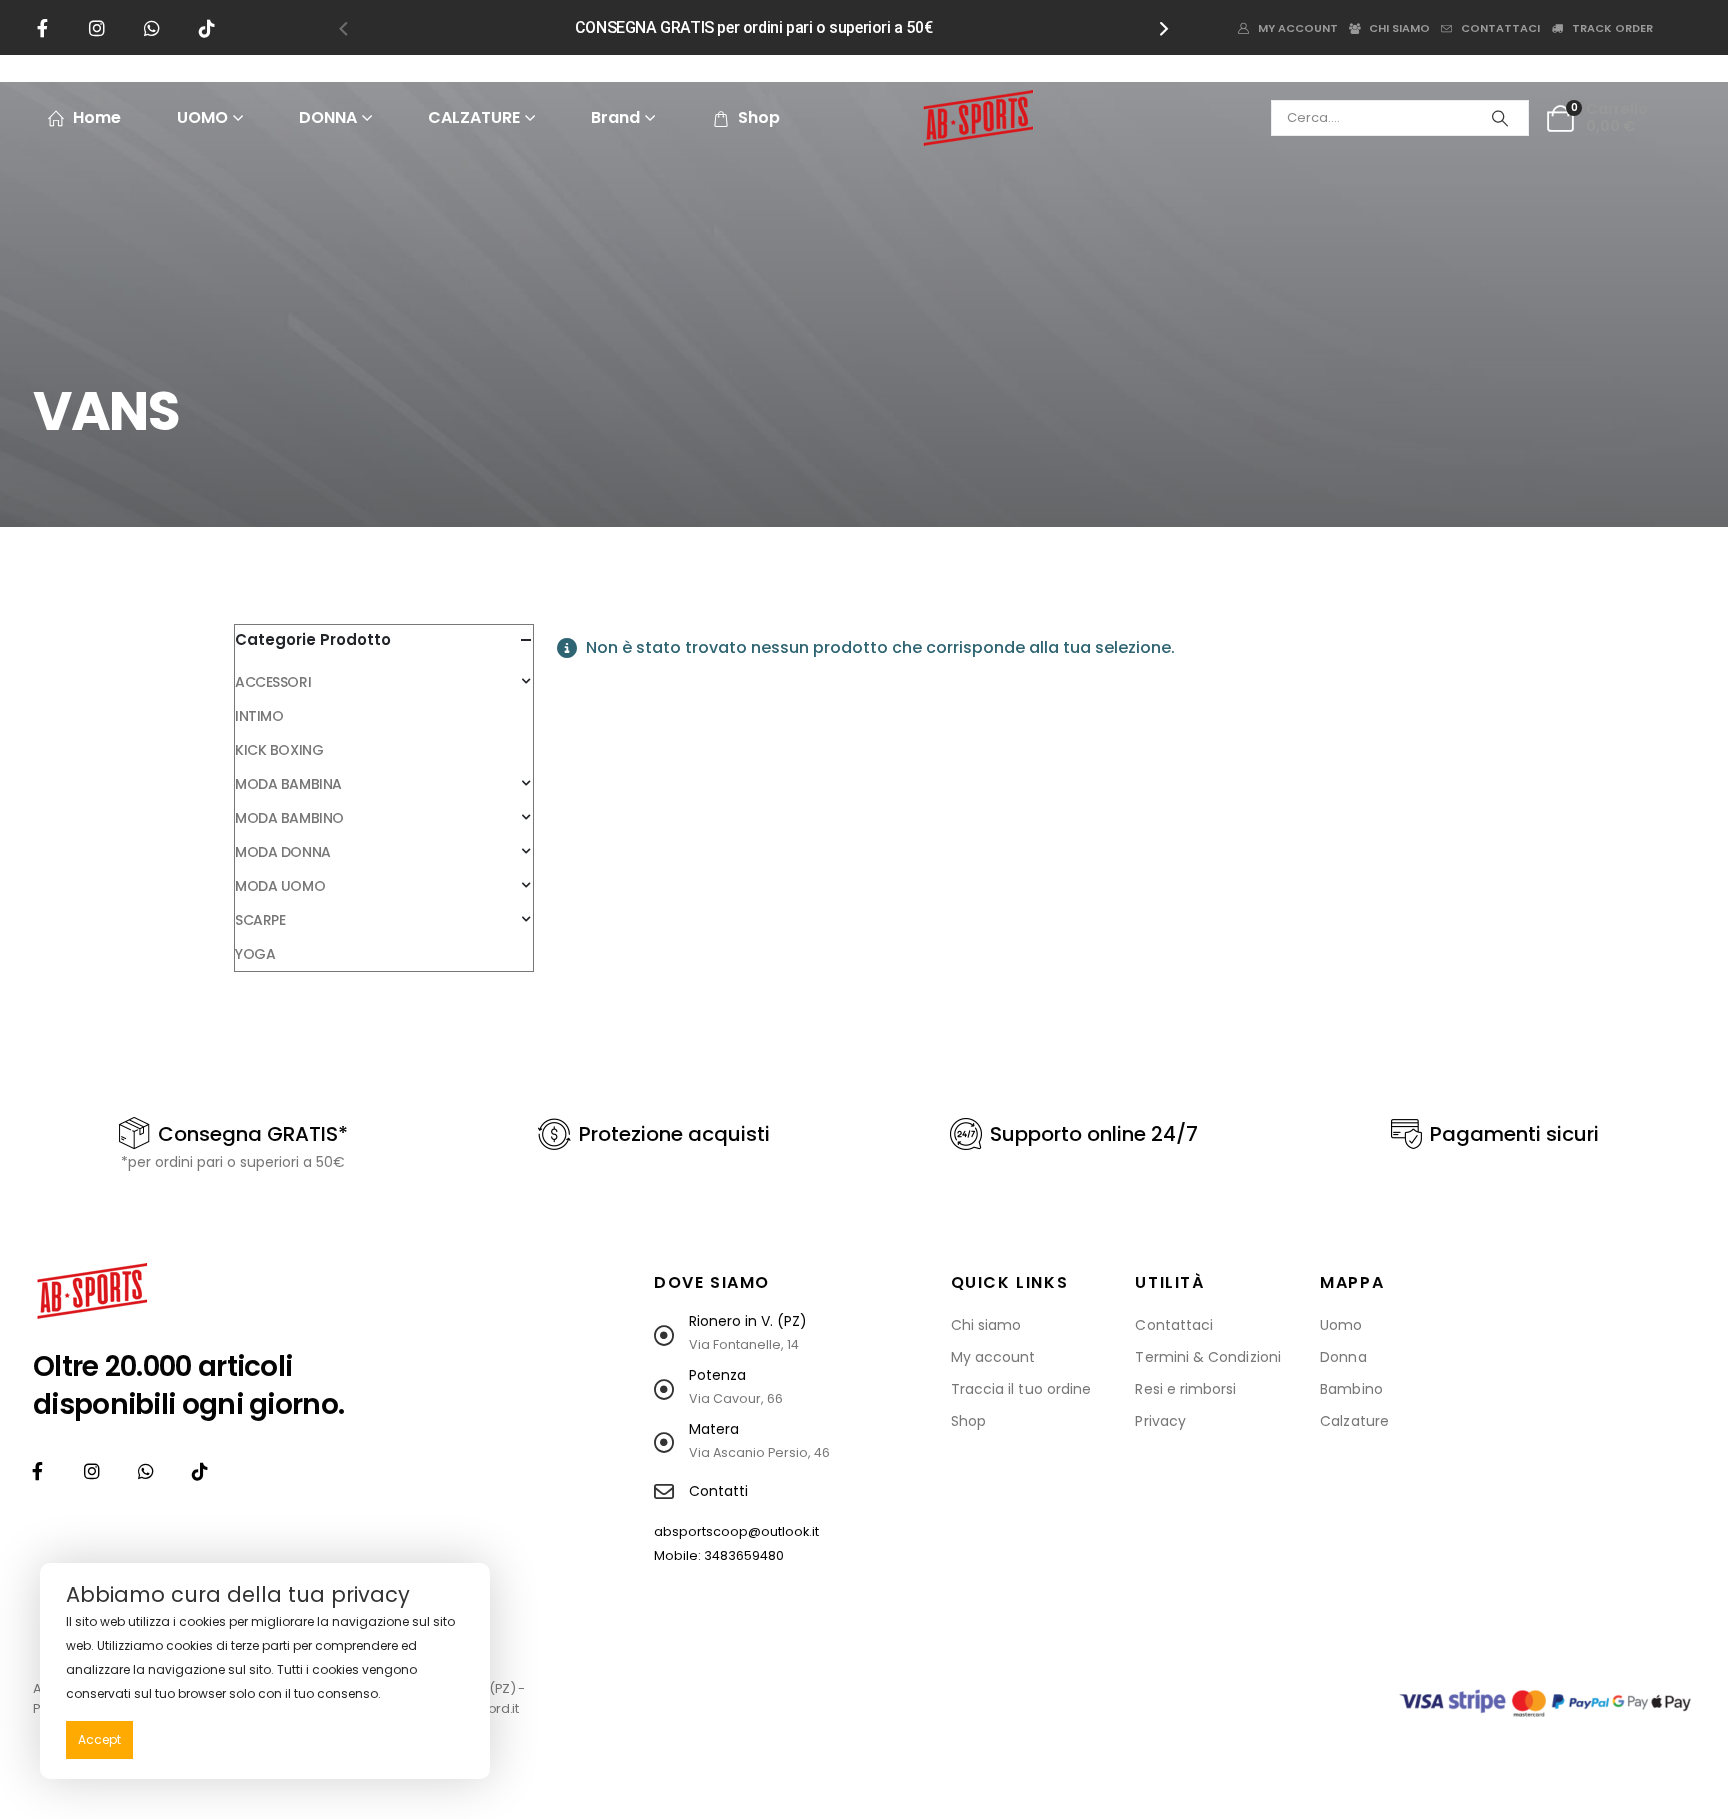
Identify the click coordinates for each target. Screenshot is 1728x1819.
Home (97, 117)
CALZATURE (474, 117)
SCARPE (260, 920)
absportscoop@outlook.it (736, 1531)
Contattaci (1500, 28)
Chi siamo (1399, 28)
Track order (1612, 28)
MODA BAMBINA (288, 784)
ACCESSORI (273, 682)
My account (1298, 28)
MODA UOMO (280, 886)
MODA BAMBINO (289, 818)
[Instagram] (97, 28)
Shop (759, 117)
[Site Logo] (978, 118)
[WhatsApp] (152, 28)
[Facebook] (42, 28)
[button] (343, 28)
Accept (99, 1739)
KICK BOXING (279, 750)
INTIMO (259, 716)
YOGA (255, 954)
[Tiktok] (207, 28)
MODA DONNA (283, 852)
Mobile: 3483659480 (719, 1555)
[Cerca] (1500, 118)
